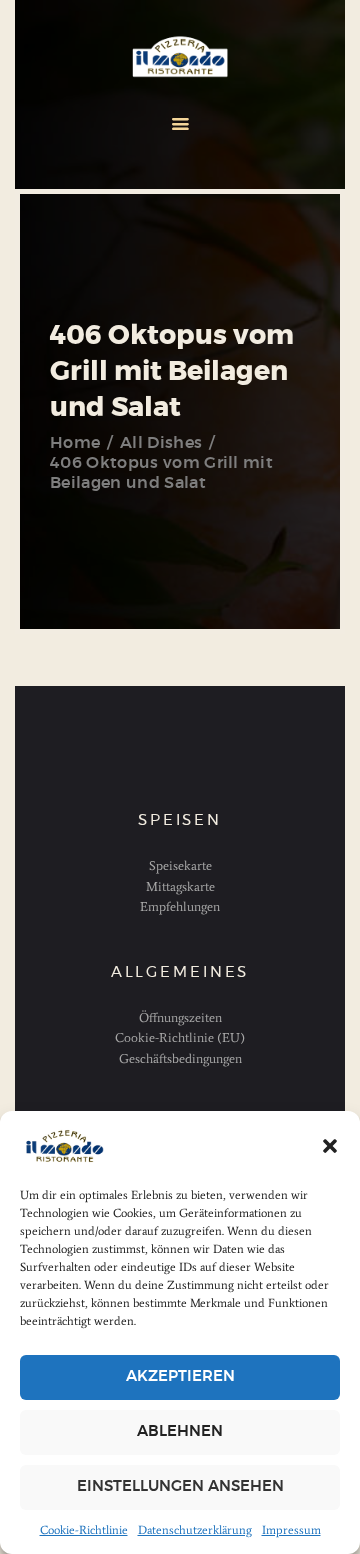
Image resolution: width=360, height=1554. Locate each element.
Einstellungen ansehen (180, 1486)
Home (75, 443)
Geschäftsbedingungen (180, 1058)
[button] (330, 1146)
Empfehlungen (180, 906)
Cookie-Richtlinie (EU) (180, 1037)
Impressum (291, 1530)
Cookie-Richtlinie (84, 1530)
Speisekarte (180, 865)
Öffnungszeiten (180, 1017)
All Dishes (161, 443)
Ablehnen (180, 1431)
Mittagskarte (180, 886)
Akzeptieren (180, 1376)
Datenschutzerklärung (195, 1530)
